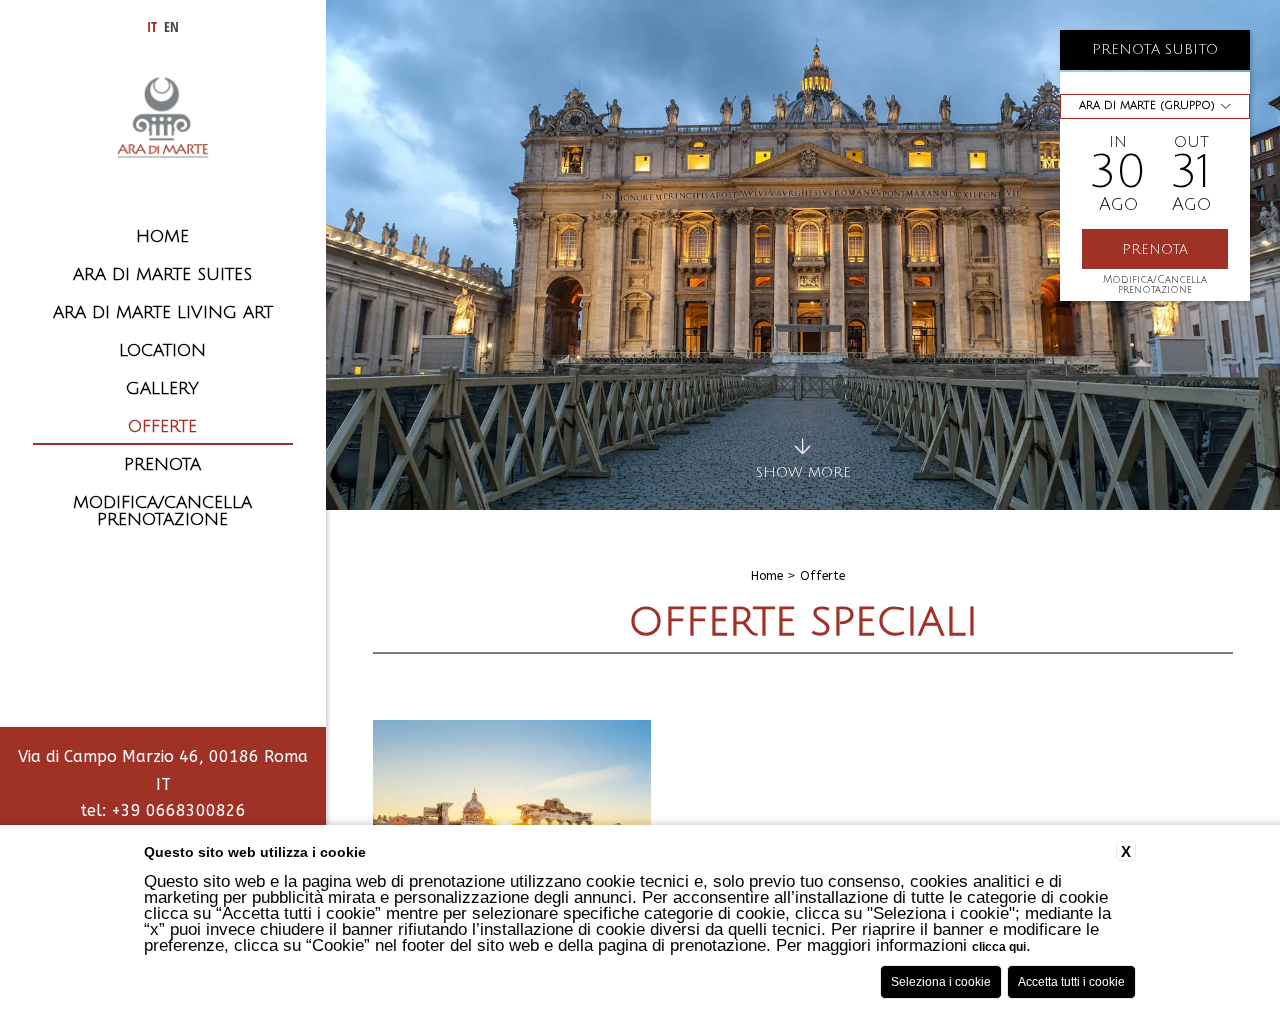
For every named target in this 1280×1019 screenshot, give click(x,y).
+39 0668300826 (178, 810)
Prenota (162, 464)
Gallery (162, 388)
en (171, 26)
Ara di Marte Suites (162, 274)
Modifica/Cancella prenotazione (1155, 284)
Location (162, 350)
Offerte (162, 426)
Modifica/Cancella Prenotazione (162, 511)
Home (162, 236)
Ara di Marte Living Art (163, 312)
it (152, 26)
